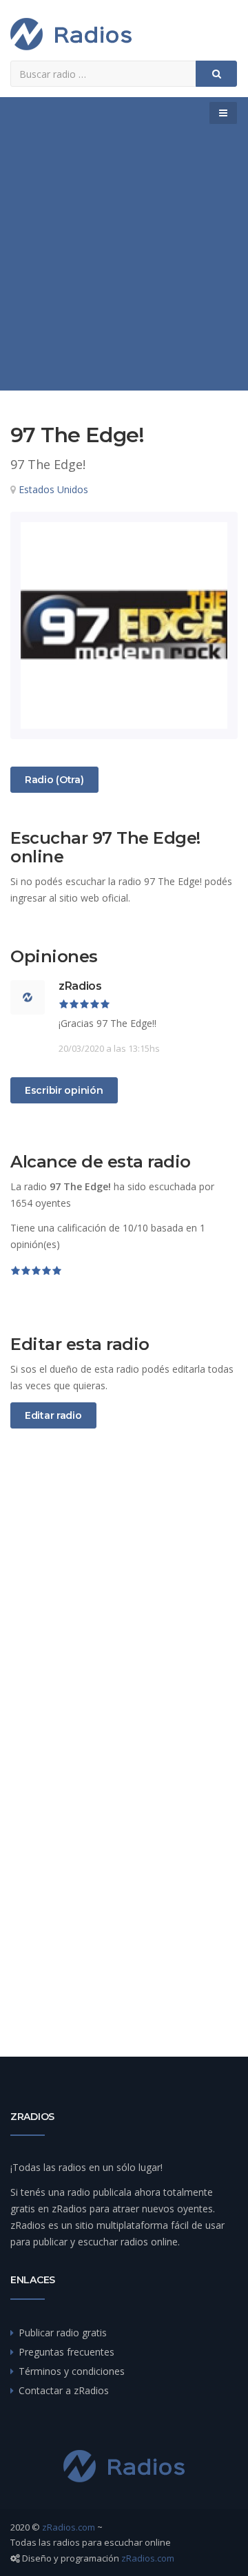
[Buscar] (216, 74)
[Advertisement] (124, 260)
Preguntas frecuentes (66, 2352)
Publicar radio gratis (63, 2333)
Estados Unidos (53, 489)
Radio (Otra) (54, 779)
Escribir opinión (64, 1090)
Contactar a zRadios (64, 2390)
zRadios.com (69, 2527)
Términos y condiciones (72, 2371)
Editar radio (53, 1415)
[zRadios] (71, 34)
